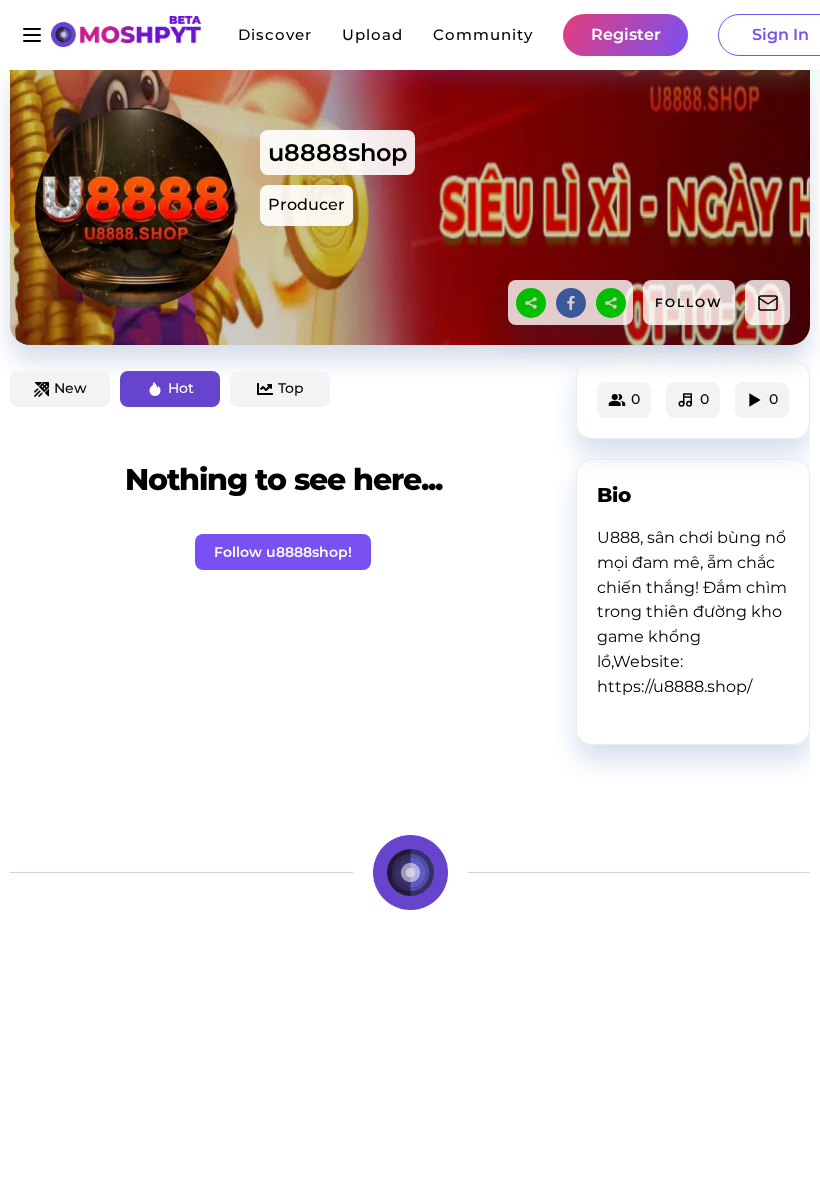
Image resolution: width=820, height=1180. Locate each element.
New (70, 388)
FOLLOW (689, 302)
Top (291, 388)
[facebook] (571, 303)
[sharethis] (531, 303)
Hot (181, 388)
